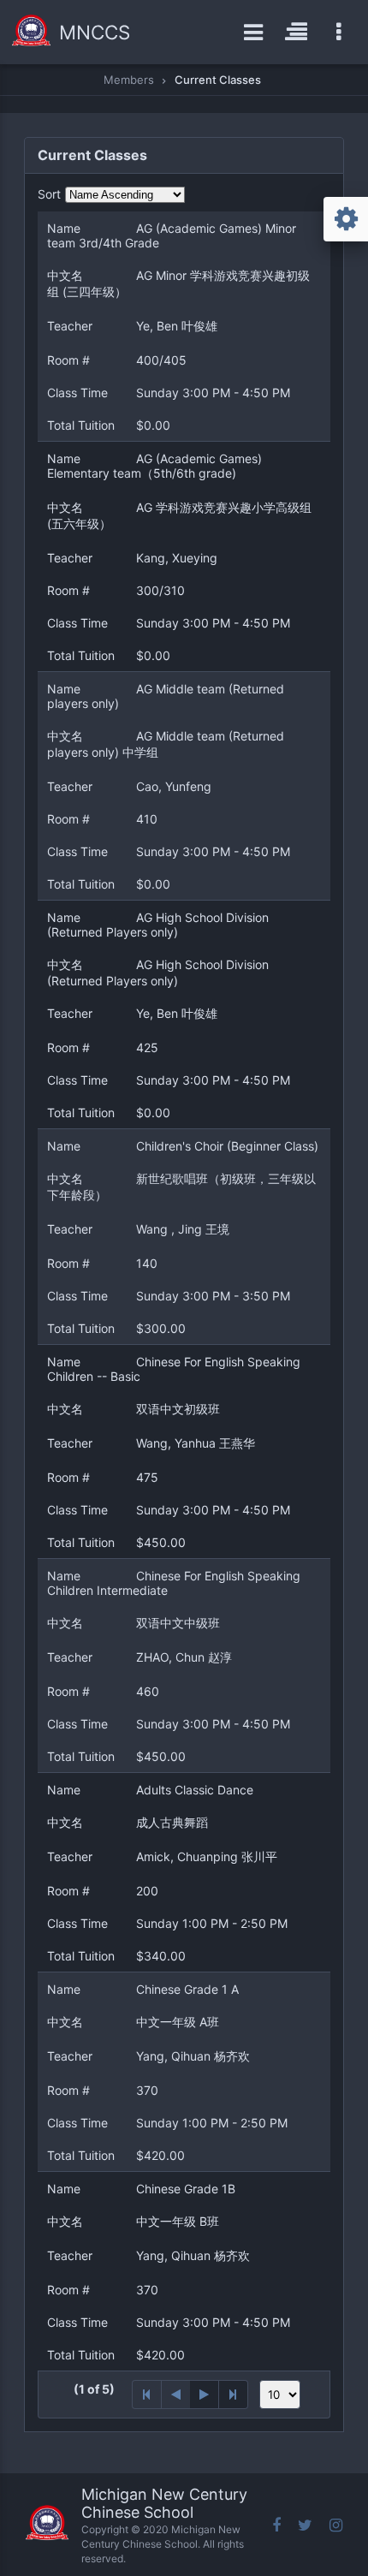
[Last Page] (234, 2395)
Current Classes (218, 80)
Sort (49, 194)
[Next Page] (205, 2395)
